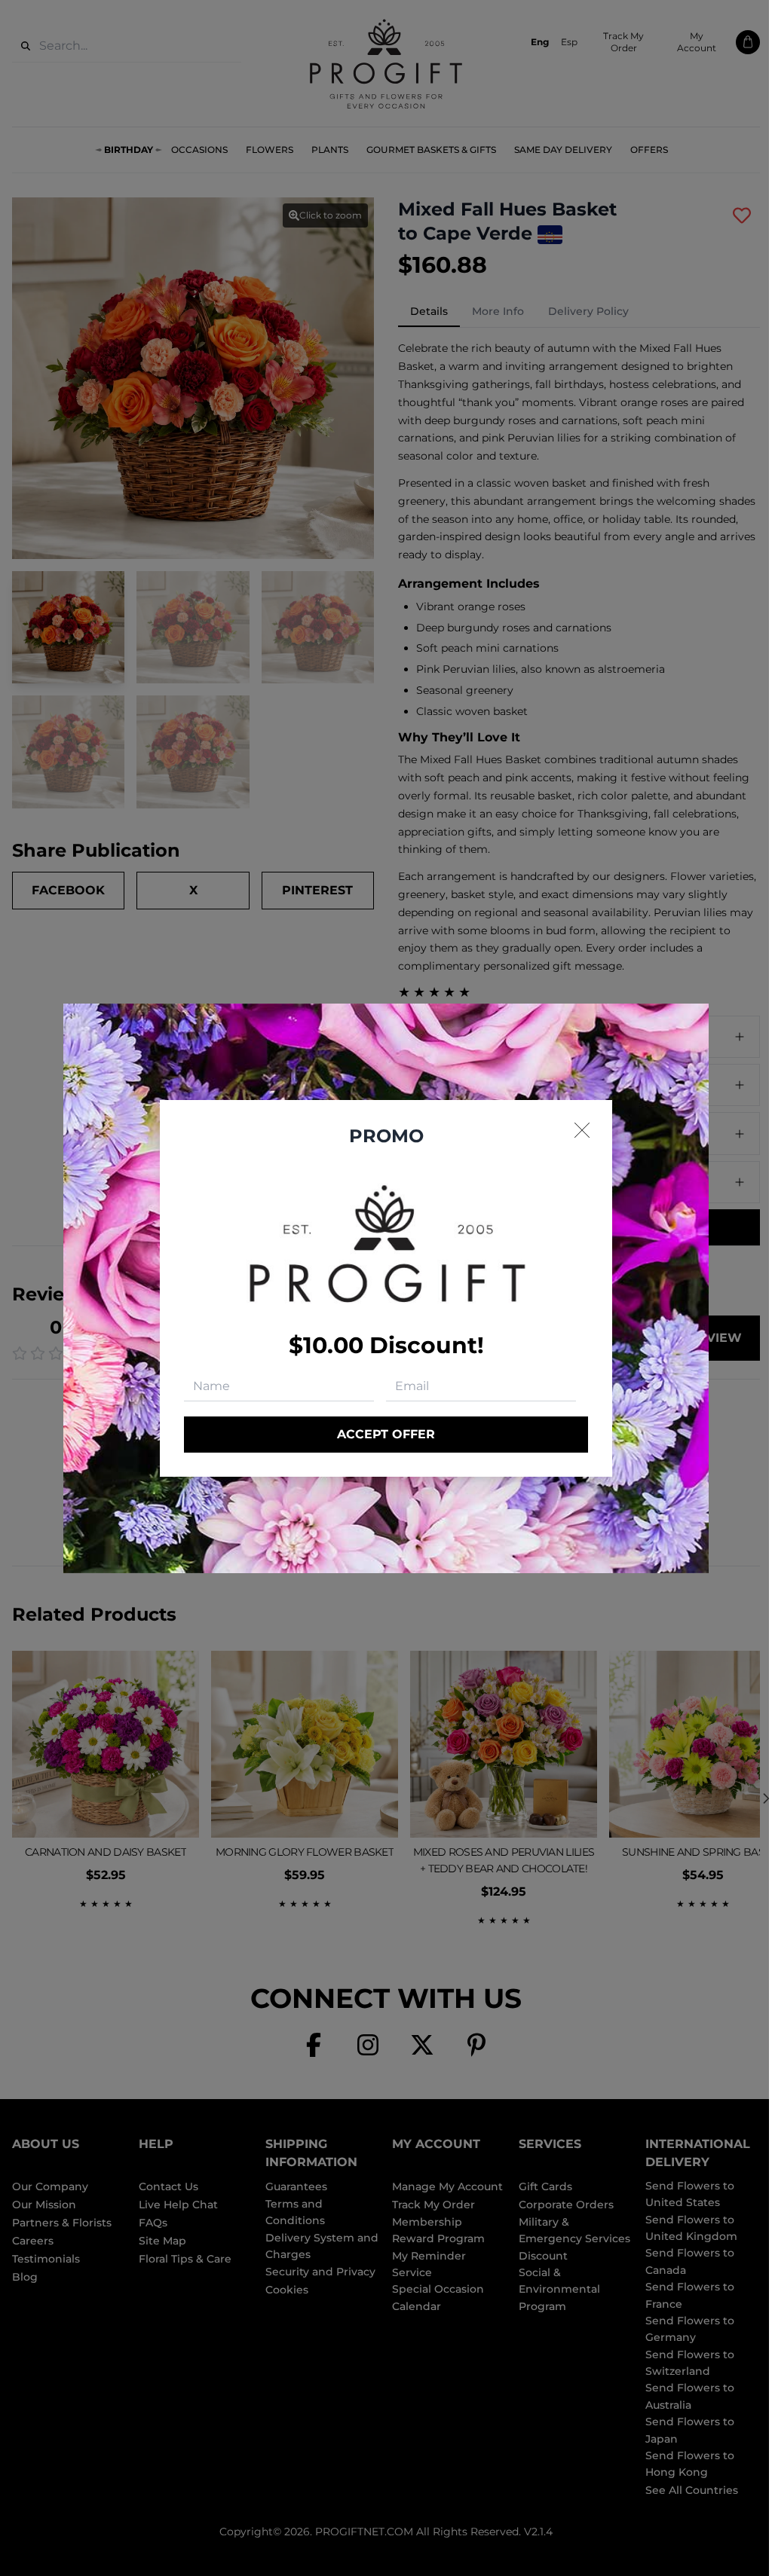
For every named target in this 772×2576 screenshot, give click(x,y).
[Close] (582, 1130)
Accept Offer (386, 1434)
